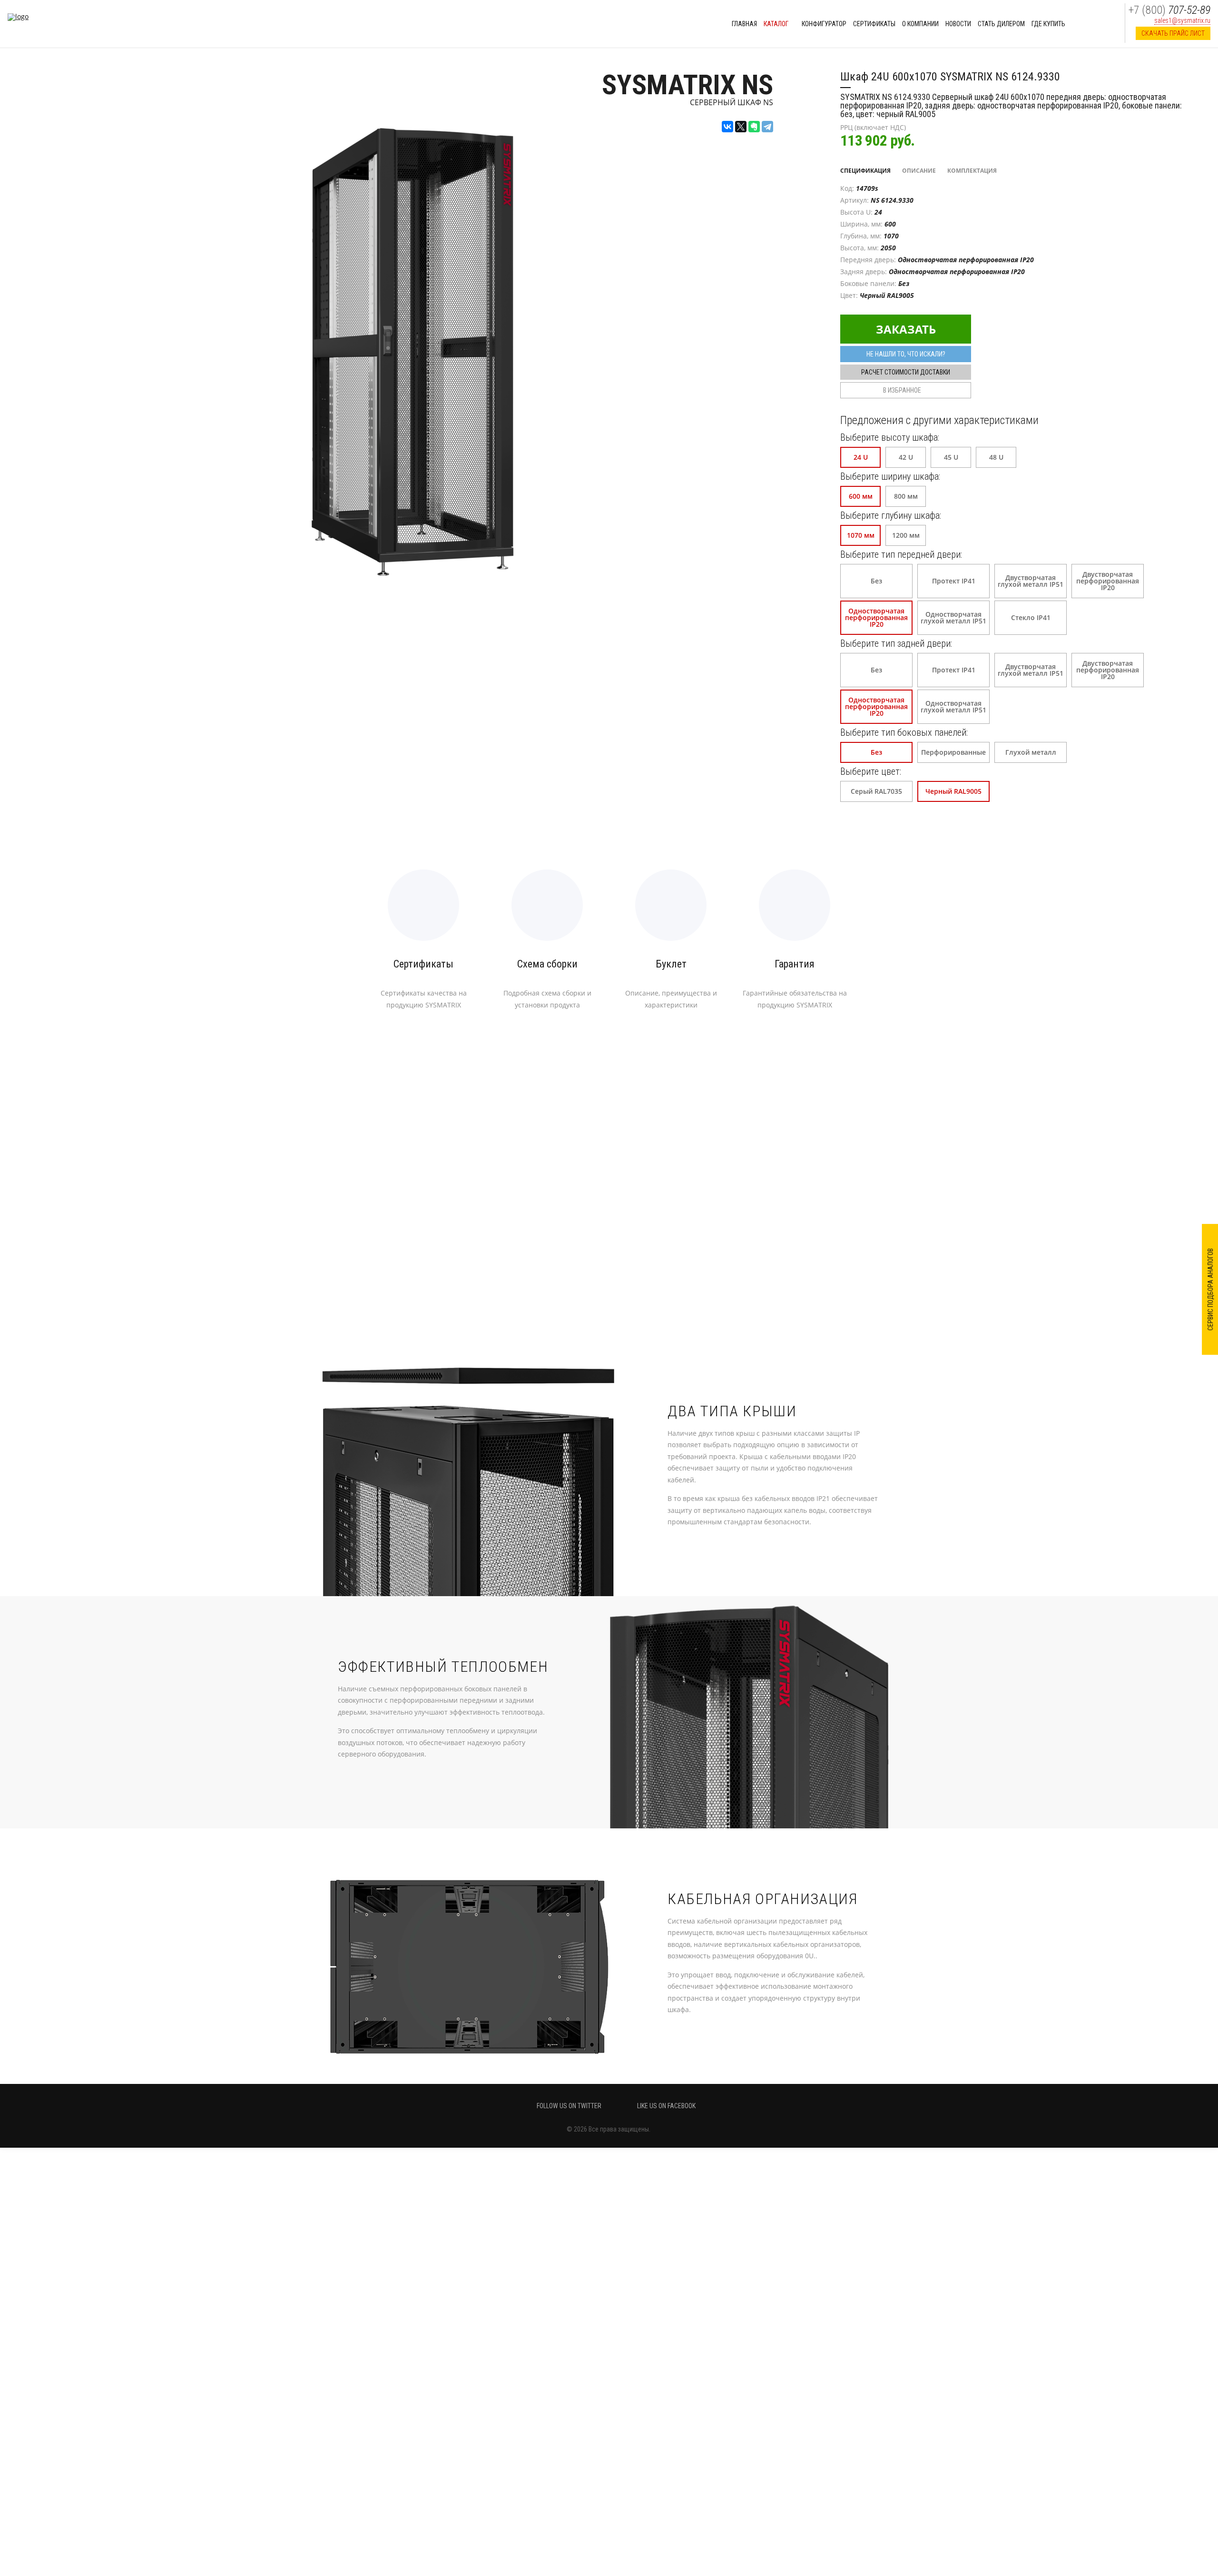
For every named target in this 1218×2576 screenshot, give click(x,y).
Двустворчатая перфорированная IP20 (1108, 581)
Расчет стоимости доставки (906, 372)
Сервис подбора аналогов (1210, 1289)
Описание (919, 171)
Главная (744, 24)
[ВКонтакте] (727, 127)
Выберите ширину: (890, 476)
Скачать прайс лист (1173, 33)
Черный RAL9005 (953, 791)
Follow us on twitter (569, 2106)
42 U (906, 457)
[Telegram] (767, 127)
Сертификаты (874, 24)
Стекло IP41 (1031, 617)
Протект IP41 (954, 581)
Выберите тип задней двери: (896, 643)
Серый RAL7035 (876, 791)
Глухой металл (1031, 752)
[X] (741, 127)
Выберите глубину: (891, 515)
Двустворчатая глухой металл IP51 (1031, 581)
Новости (958, 24)
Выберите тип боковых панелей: (904, 732)
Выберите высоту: (890, 437)
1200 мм (906, 535)
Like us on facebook (666, 2106)
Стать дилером (1001, 24)
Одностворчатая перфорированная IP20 (876, 617)
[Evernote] (754, 127)
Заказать (906, 329)
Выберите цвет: (871, 771)
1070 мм (861, 535)
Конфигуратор (824, 24)
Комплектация (972, 171)
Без (876, 581)
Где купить (1048, 24)
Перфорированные (953, 752)
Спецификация (865, 171)
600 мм (861, 496)
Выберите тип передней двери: (901, 554)
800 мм (906, 496)
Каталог (777, 24)
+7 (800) (1169, 10)
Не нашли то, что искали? (906, 354)
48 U (996, 457)
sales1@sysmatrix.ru (1182, 20)
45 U (951, 457)
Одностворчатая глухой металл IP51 (953, 617)
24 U (861, 457)
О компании (920, 24)
